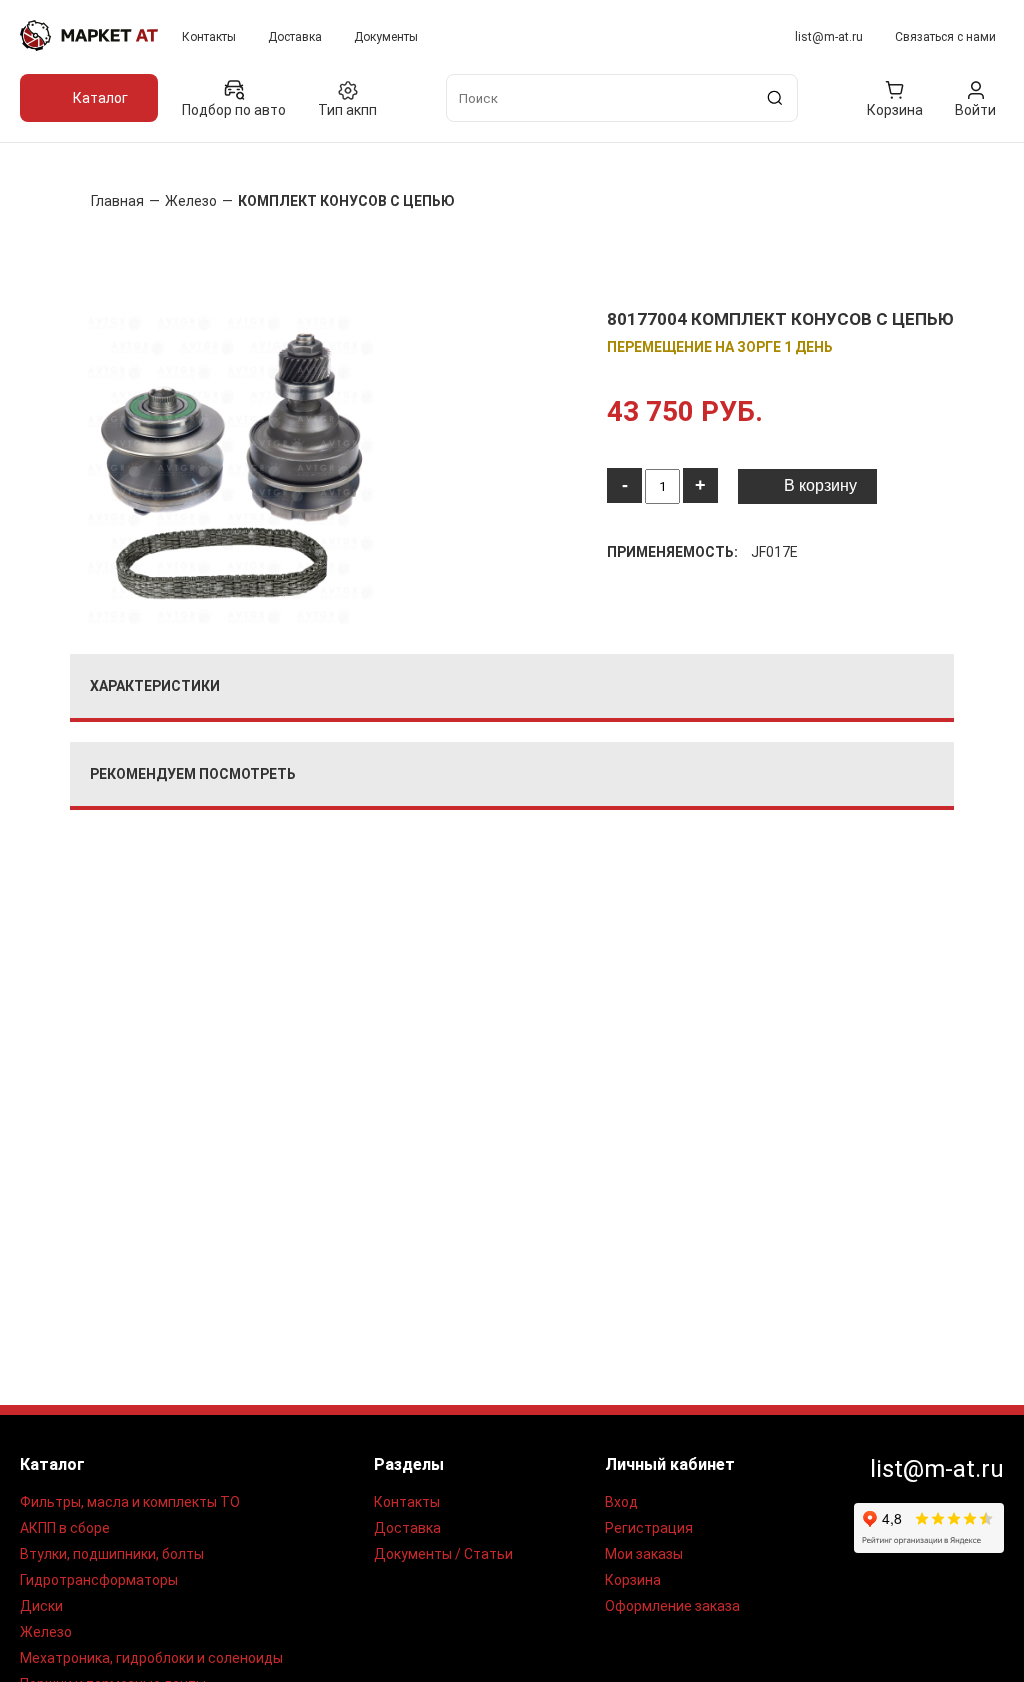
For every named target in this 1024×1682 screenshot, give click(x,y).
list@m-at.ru (829, 37)
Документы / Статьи (443, 1554)
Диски (41, 1606)
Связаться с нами (945, 37)
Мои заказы (644, 1554)
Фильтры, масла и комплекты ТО (130, 1502)
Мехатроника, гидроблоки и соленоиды (151, 1658)
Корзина (633, 1580)
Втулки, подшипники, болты (112, 1554)
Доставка (295, 37)
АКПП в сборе (65, 1528)
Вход (621, 1502)
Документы (386, 37)
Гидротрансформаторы (99, 1580)
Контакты (209, 37)
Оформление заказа (672, 1606)
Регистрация (649, 1528)
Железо (46, 1632)
